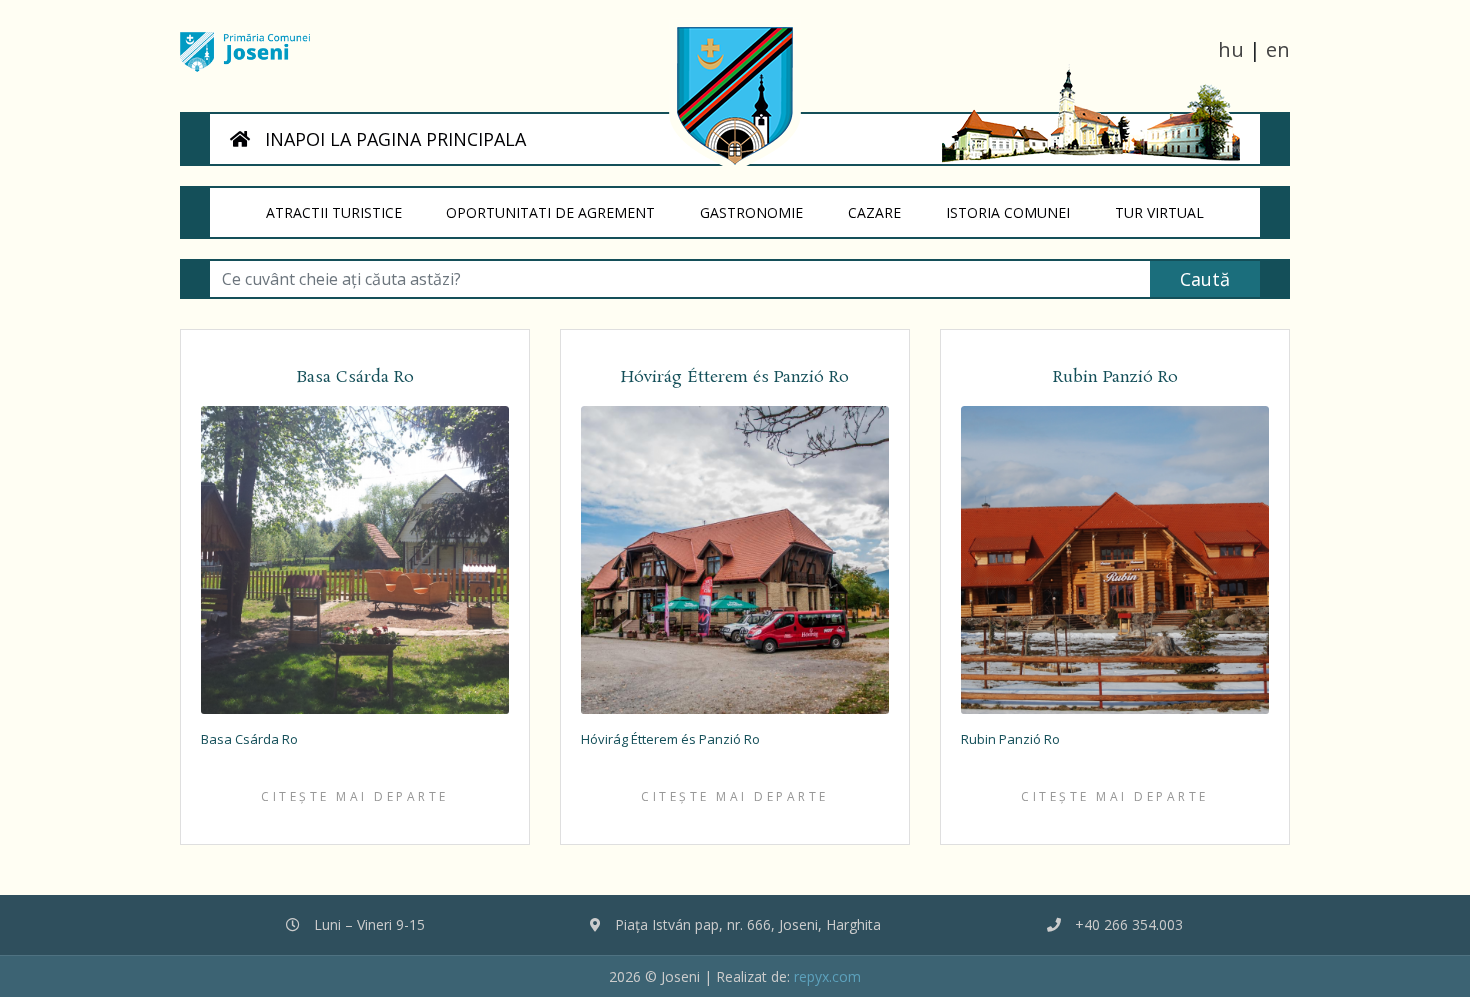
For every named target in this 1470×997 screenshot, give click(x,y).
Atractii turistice (345, 212)
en (1278, 49)
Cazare (885, 212)
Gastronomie (763, 212)
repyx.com (827, 976)
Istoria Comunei (1019, 212)
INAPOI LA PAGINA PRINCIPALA (393, 139)
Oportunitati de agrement (562, 212)
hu (1231, 49)
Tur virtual (1170, 212)
